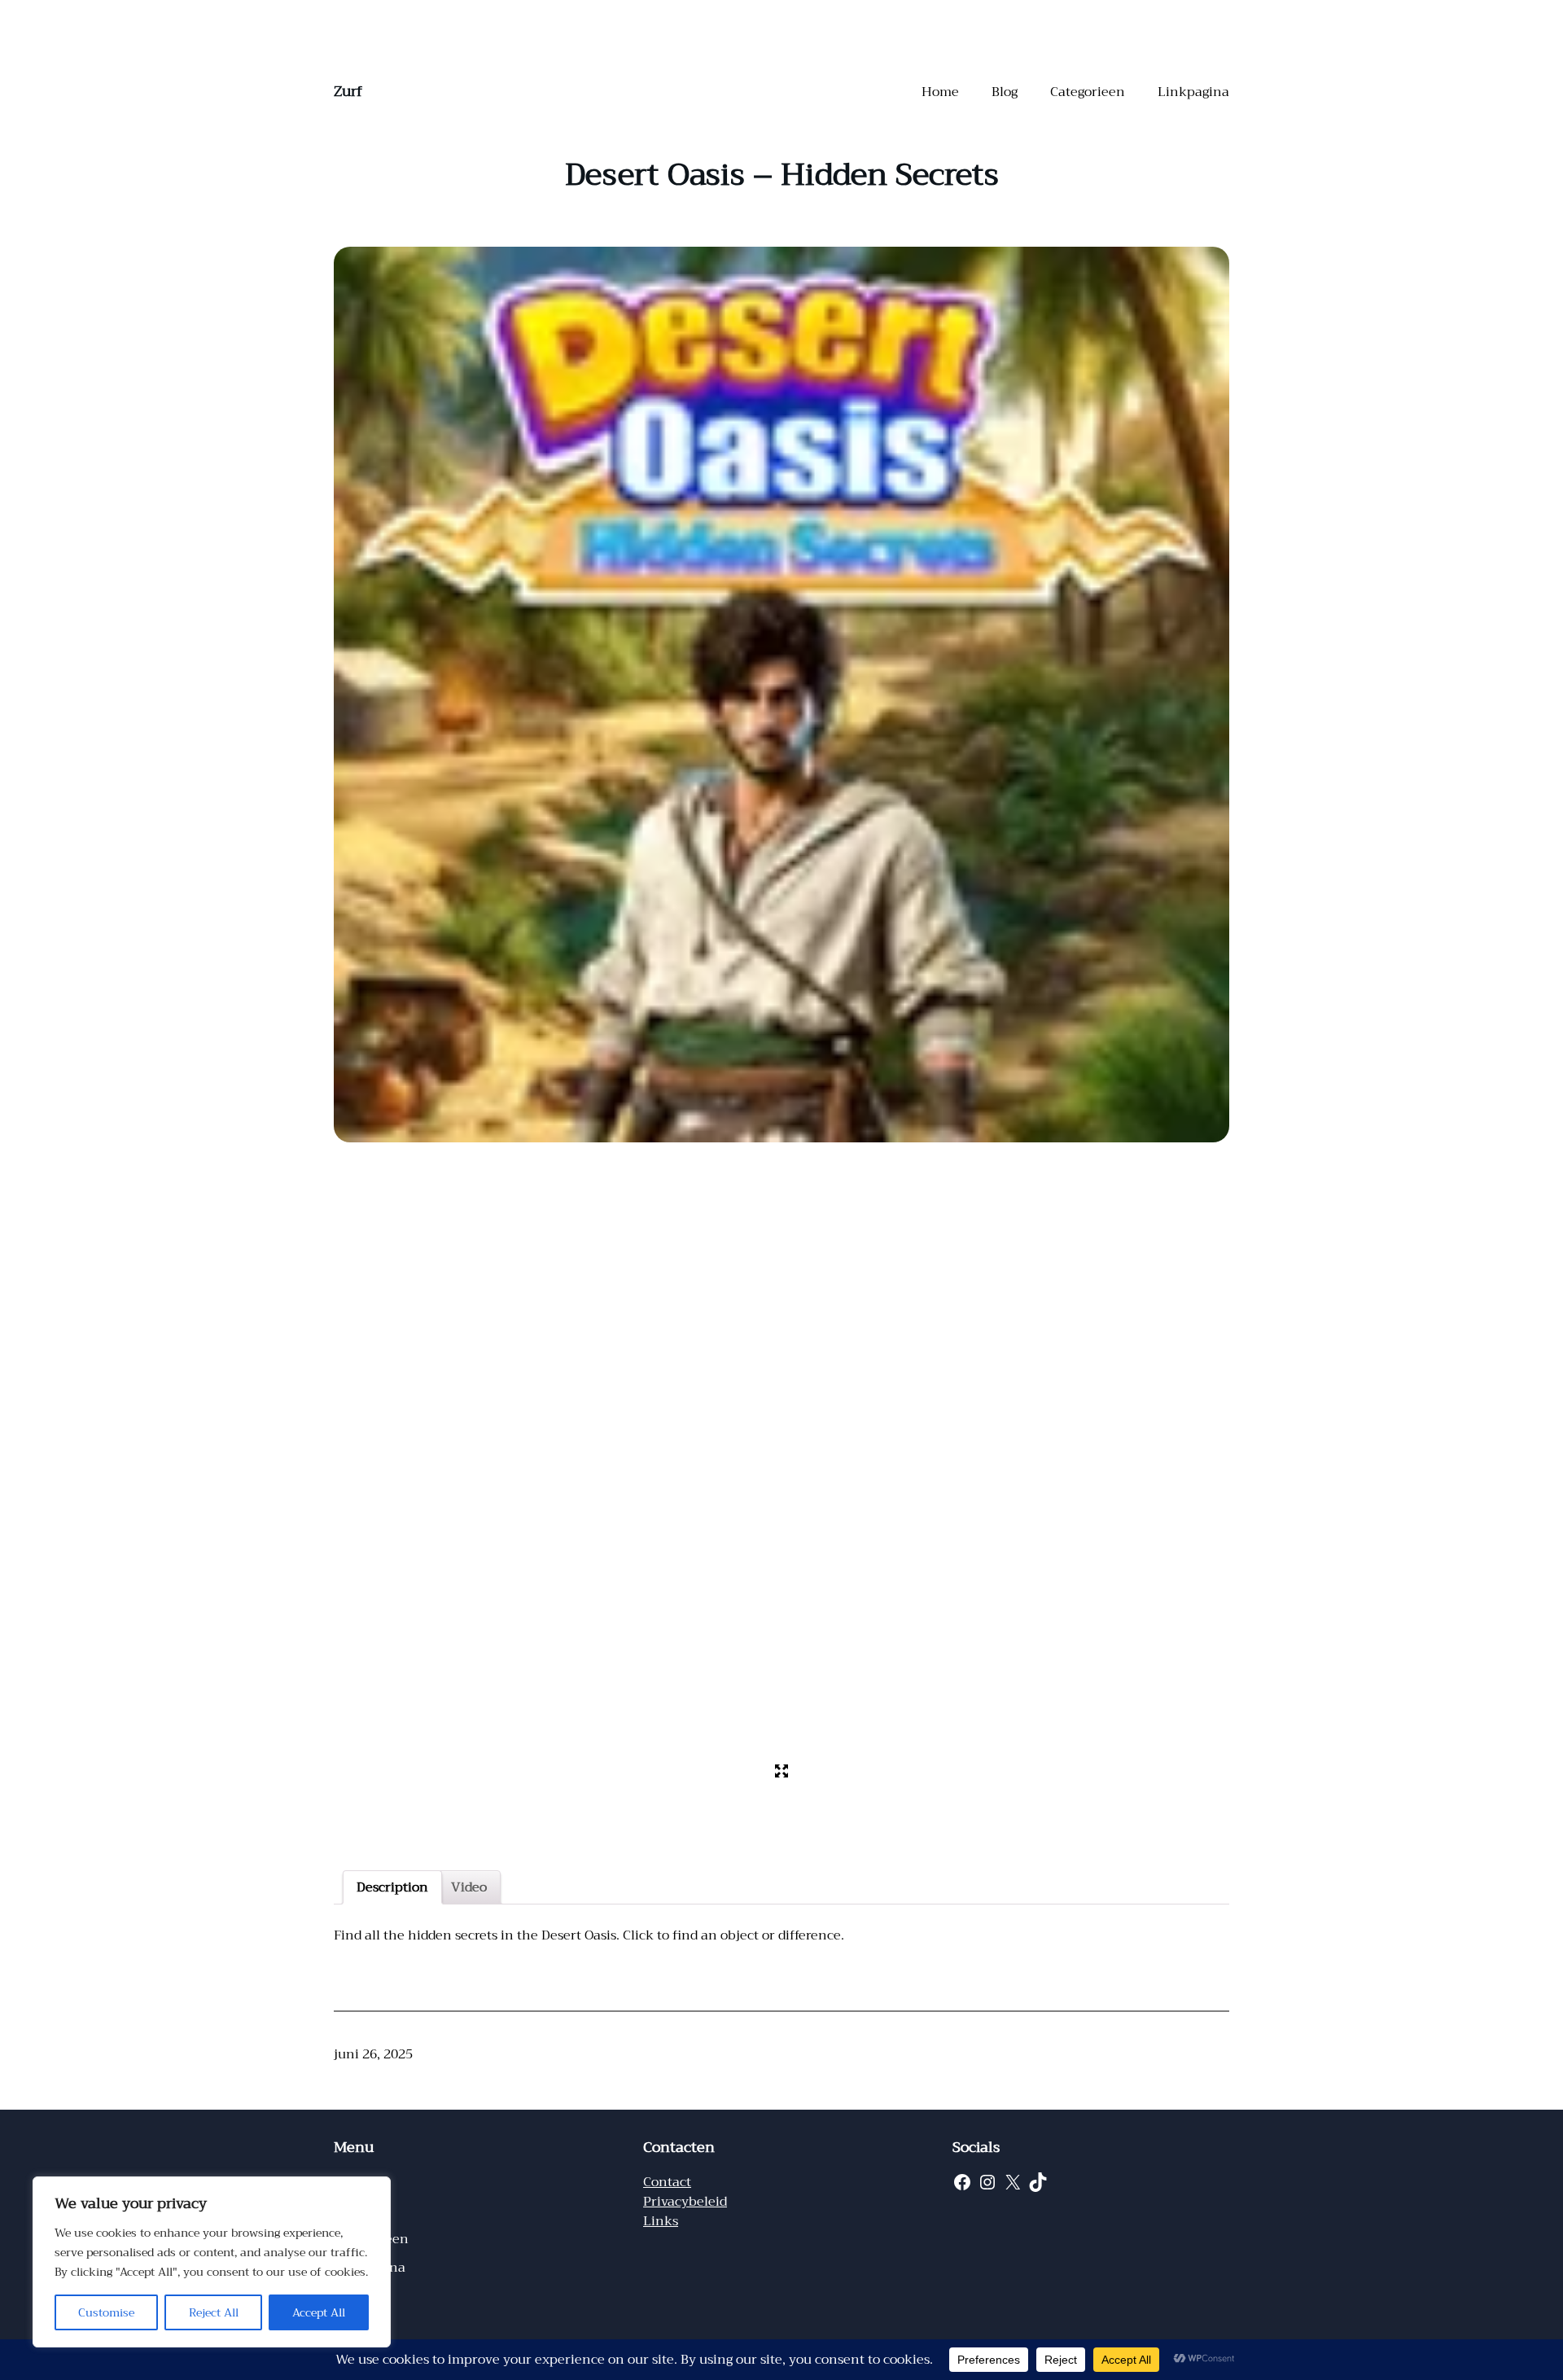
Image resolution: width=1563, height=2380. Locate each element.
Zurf (348, 91)
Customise (106, 2312)
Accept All (319, 2312)
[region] (212, 2262)
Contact (667, 2182)
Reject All (214, 2312)
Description (392, 1887)
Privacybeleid (685, 2202)
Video (469, 1887)
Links (661, 2221)
